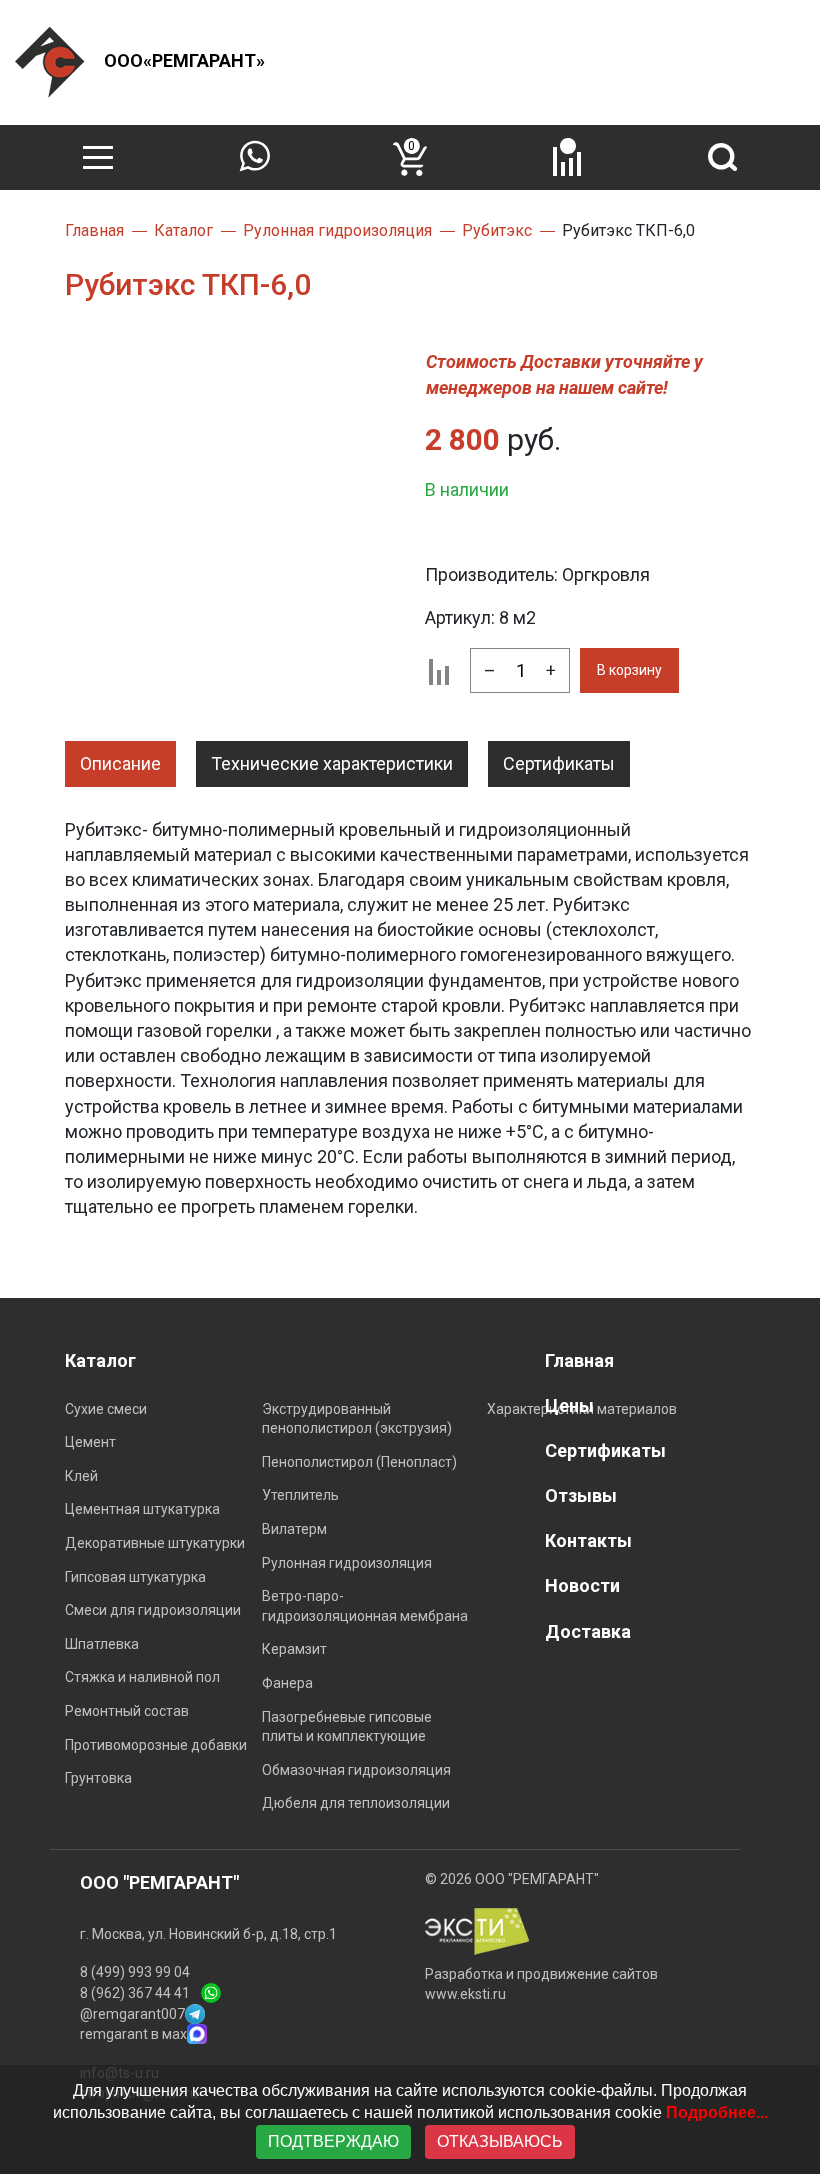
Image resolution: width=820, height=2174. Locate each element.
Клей (81, 1476)
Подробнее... (717, 2112)
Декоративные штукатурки (155, 1543)
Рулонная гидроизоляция (347, 1563)
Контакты (588, 1540)
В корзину (629, 670)
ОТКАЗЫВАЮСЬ (500, 2141)
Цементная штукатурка (142, 1509)
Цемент (90, 1442)
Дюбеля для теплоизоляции (356, 1803)
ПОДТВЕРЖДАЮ (333, 2141)
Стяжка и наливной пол (142, 1677)
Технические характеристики (332, 763)
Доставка (588, 1631)
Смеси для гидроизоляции (153, 1610)
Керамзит (294, 1649)
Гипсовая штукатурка (135, 1577)
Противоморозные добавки (156, 1745)
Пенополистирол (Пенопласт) (359, 1462)
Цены (569, 1405)
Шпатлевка (102, 1644)
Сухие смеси (106, 1409)
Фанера (287, 1683)
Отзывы (581, 1495)
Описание (120, 763)
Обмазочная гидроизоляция (356, 1770)
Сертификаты (559, 763)
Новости (582, 1585)
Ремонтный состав (127, 1711)
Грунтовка (98, 1778)
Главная (579, 1360)
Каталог (100, 1360)
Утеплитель (300, 1495)
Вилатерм (294, 1529)
